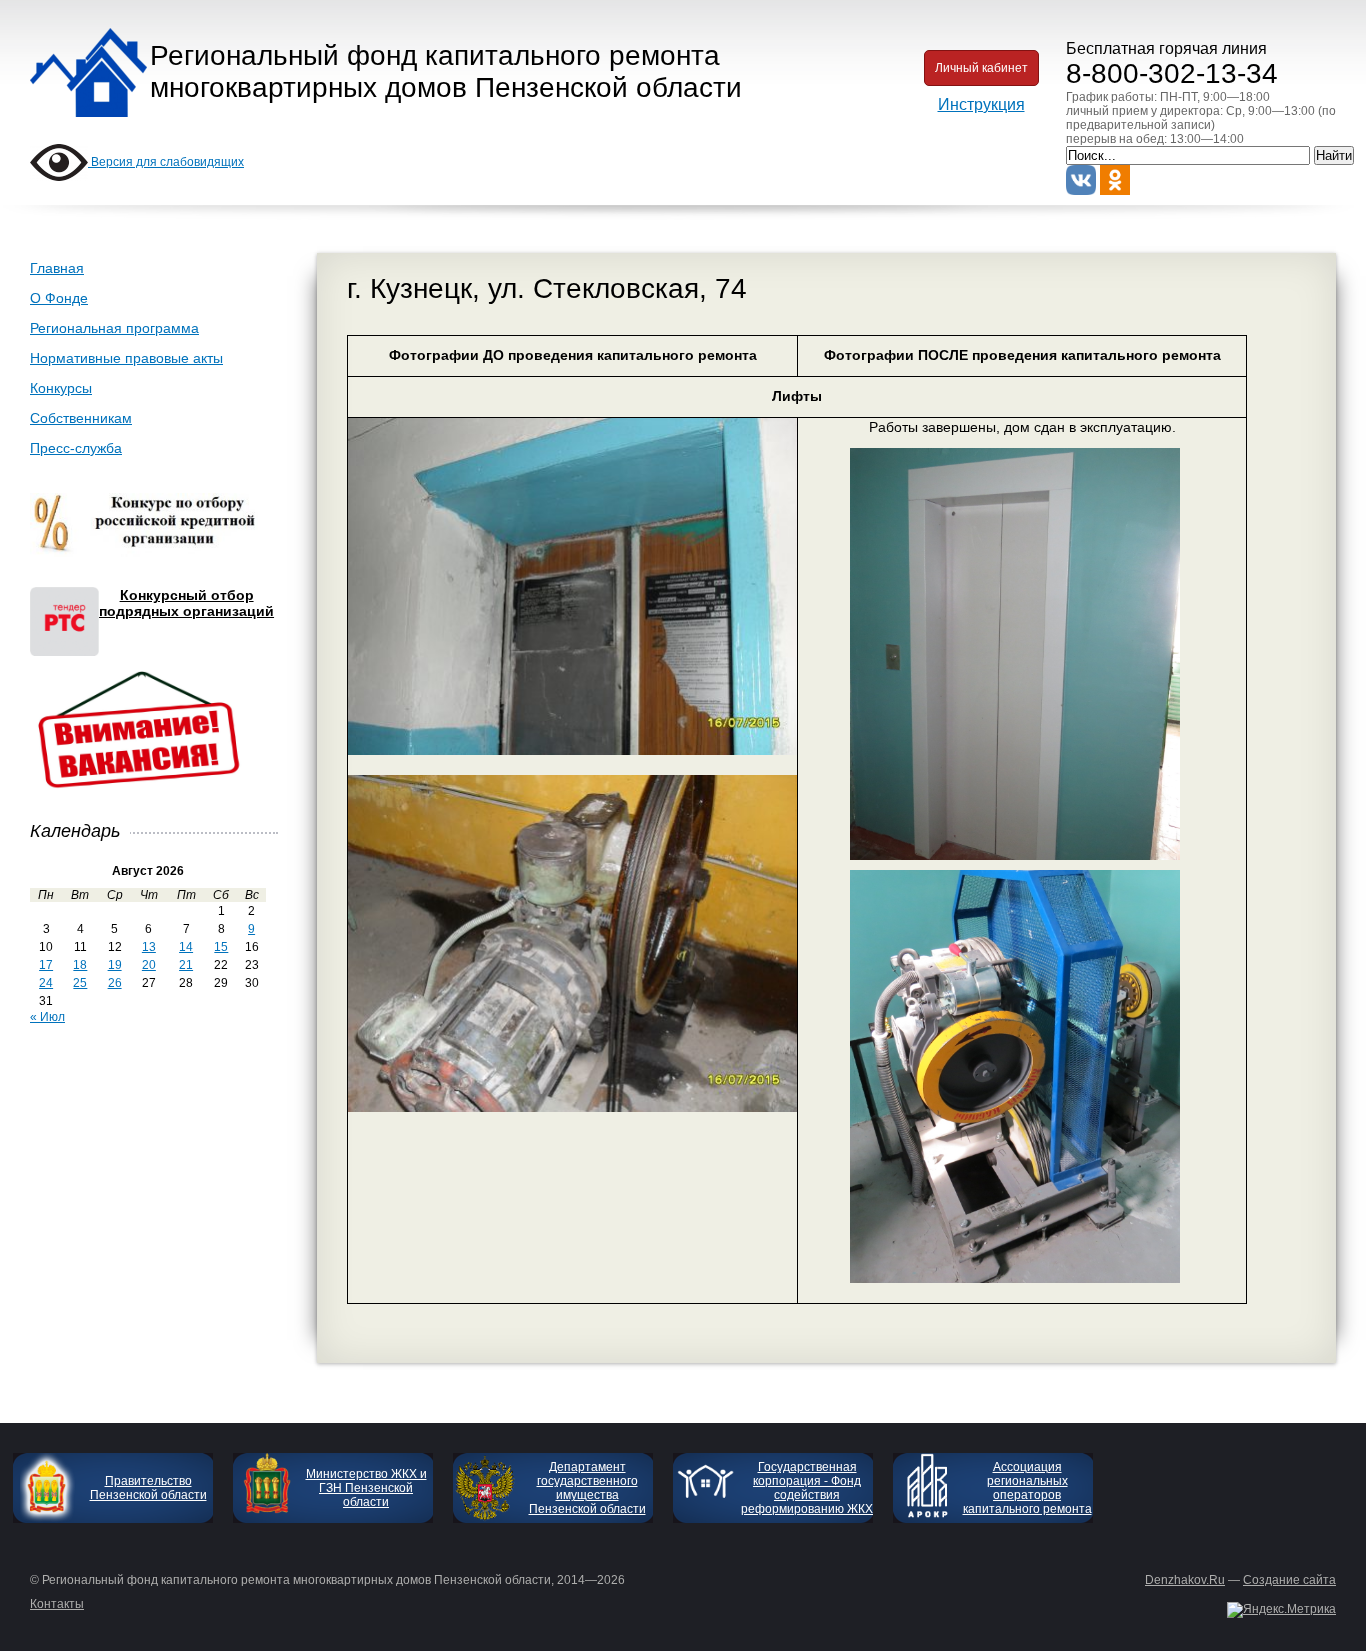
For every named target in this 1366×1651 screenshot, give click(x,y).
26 (115, 983)
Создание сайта (1289, 1580)
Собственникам (81, 418)
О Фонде (59, 298)
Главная (57, 268)
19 (115, 965)
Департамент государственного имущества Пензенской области (587, 1488)
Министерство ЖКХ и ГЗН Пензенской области (366, 1488)
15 (221, 947)
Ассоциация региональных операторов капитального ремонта (1027, 1488)
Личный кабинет (981, 68)
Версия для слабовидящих (166, 162)
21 (186, 965)
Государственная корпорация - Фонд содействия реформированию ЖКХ (807, 1488)
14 (186, 947)
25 (80, 983)
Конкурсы (61, 388)
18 (80, 965)
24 (46, 983)
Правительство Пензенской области (148, 1488)
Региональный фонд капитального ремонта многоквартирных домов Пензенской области (446, 71)
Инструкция (981, 104)
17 (46, 965)
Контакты (57, 1604)
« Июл (47, 1017)
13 (149, 947)
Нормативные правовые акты (126, 358)
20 (149, 965)
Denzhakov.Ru (1185, 1580)
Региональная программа (114, 328)
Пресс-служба (76, 448)
